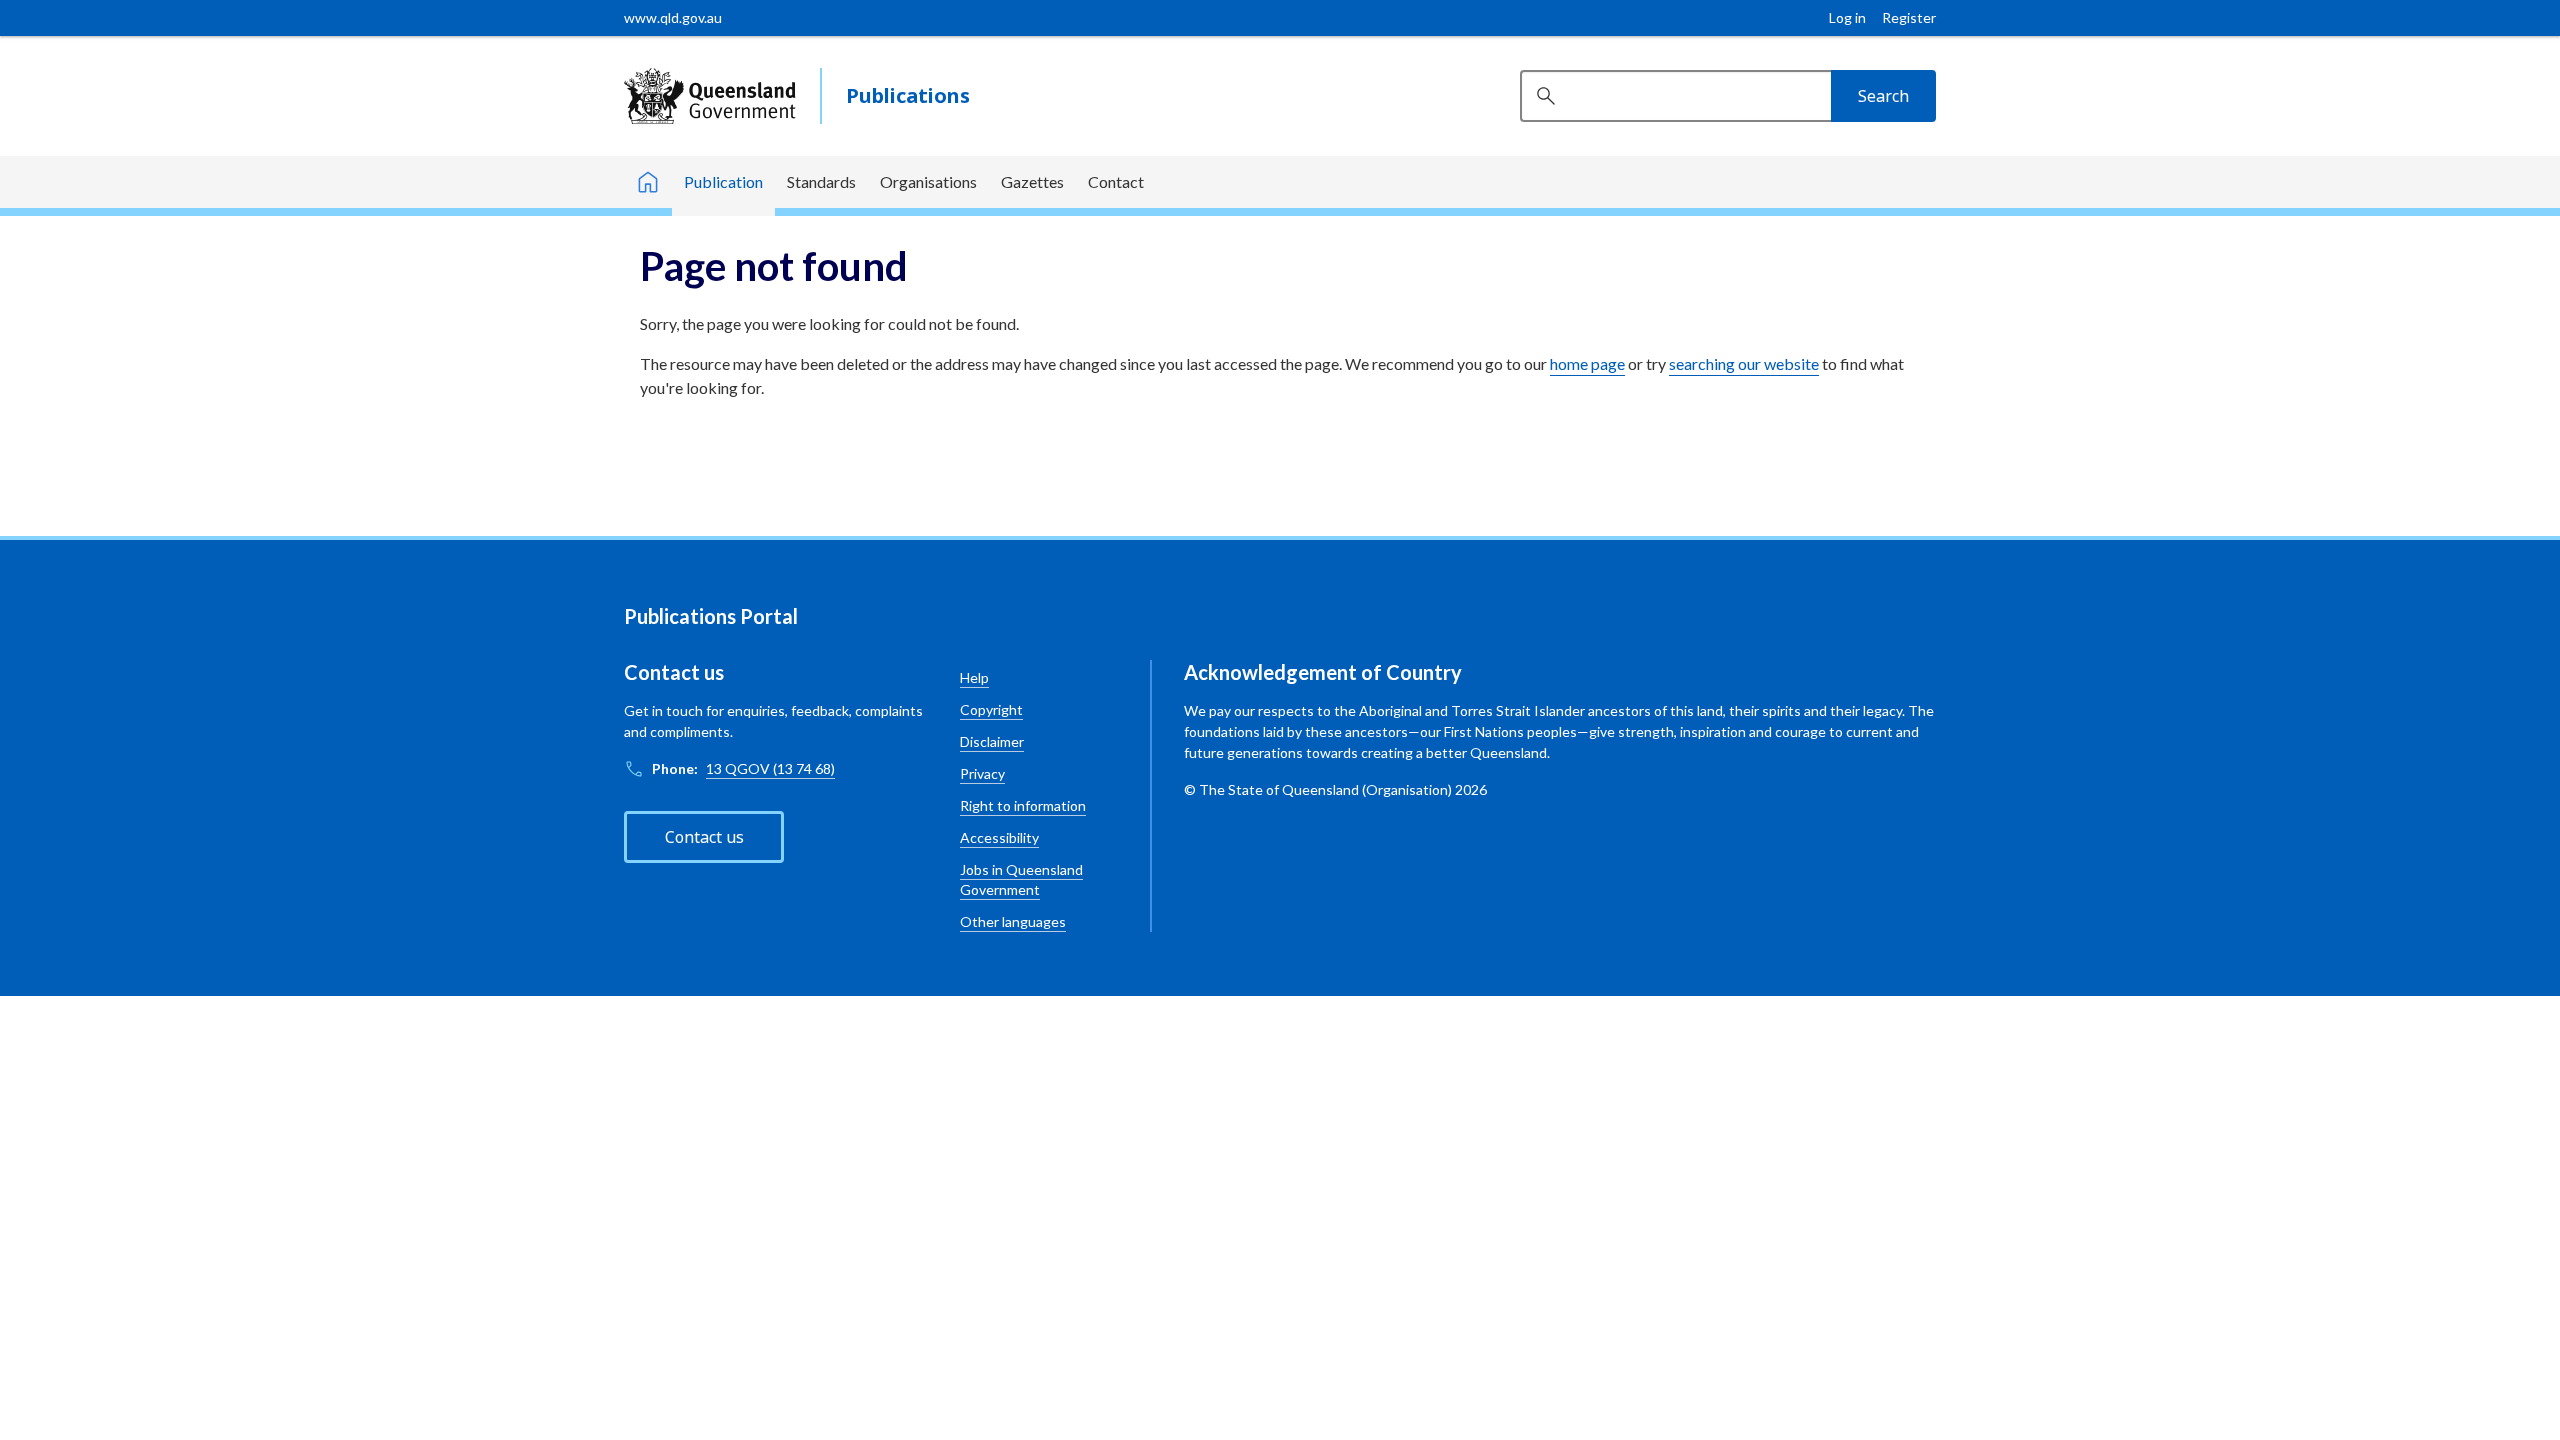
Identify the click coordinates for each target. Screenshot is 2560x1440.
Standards (821, 181)
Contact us (704, 837)
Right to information (1023, 805)
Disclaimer (992, 741)
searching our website (1744, 363)
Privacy (982, 773)
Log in (1847, 17)
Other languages (1013, 921)
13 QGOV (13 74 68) (770, 768)
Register (1909, 17)
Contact (1116, 181)
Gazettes (1032, 181)
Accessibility (999, 837)
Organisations (928, 181)
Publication (723, 181)
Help (974, 677)
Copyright (991, 709)
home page (1587, 363)
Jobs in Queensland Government (1021, 879)
